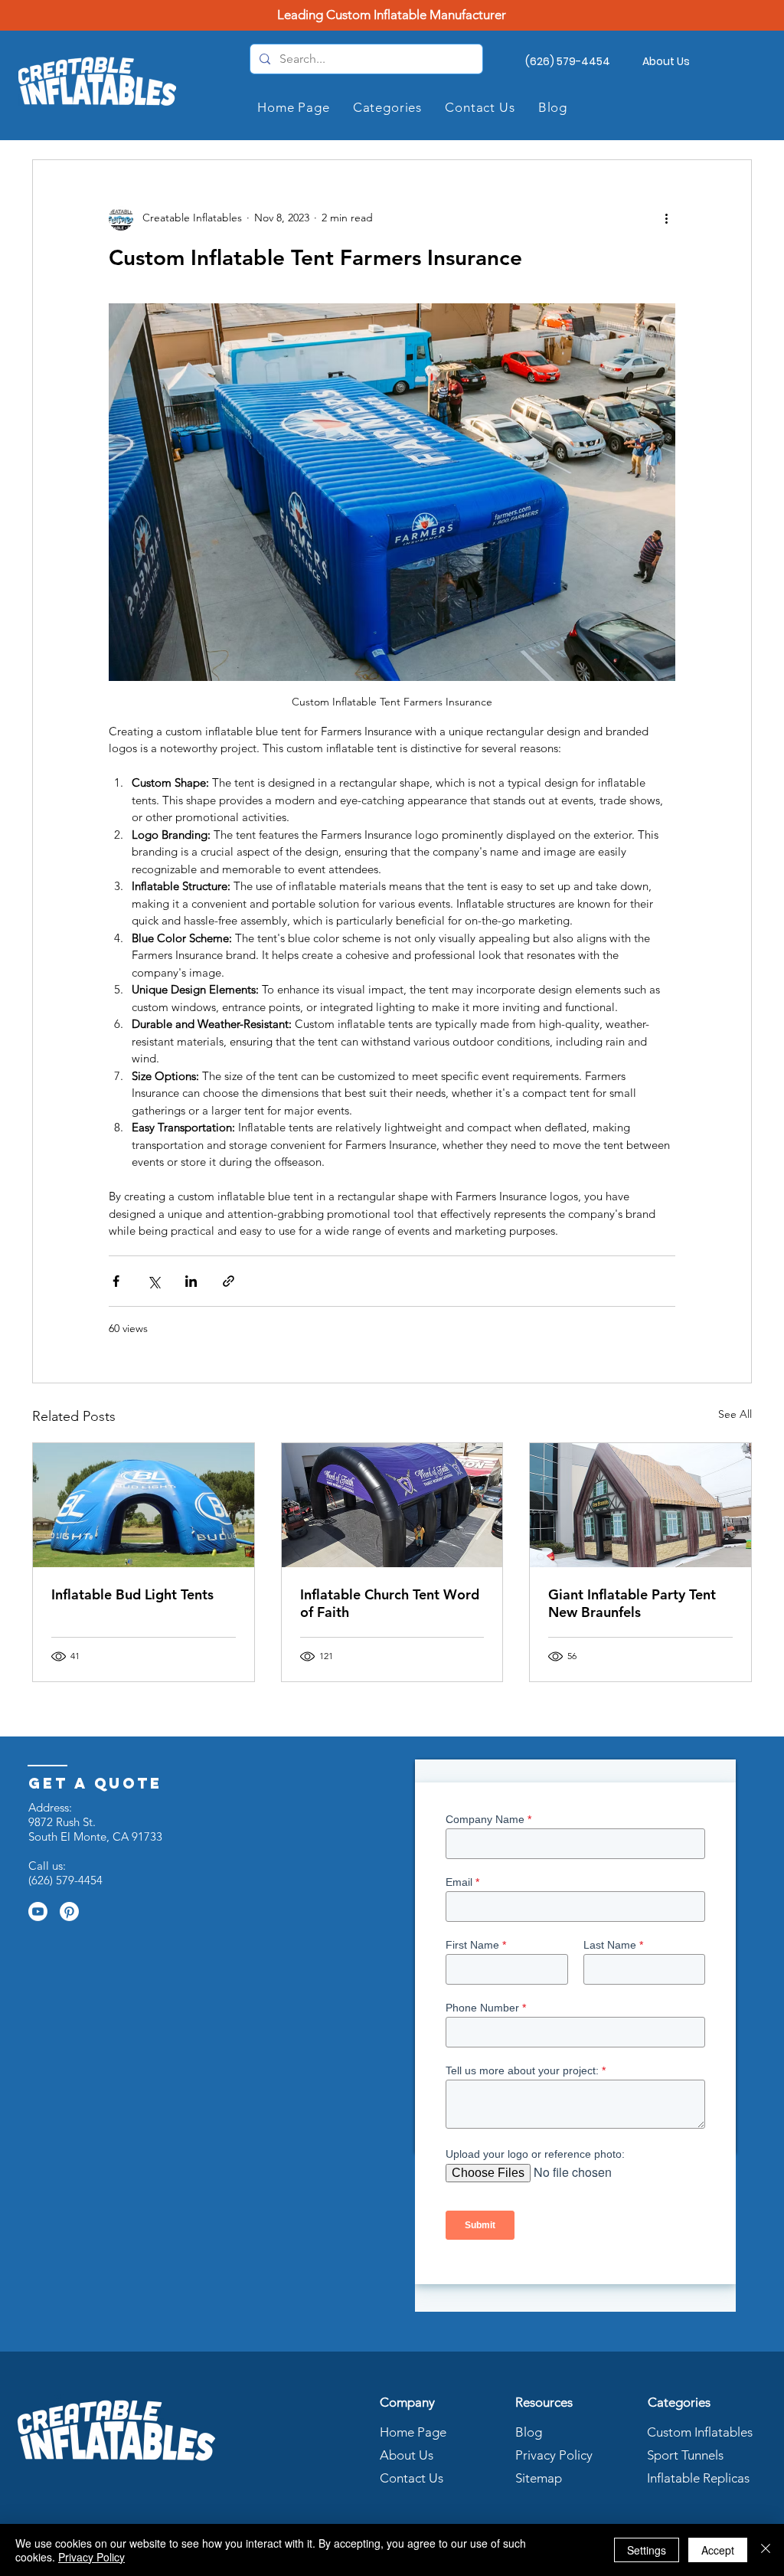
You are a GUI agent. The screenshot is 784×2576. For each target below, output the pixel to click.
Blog (529, 2432)
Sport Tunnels (685, 2455)
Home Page (413, 2432)
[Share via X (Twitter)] (154, 1281)
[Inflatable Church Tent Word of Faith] (392, 1505)
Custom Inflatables (700, 2432)
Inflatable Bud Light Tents (132, 1594)
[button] (388, 107)
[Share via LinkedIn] (191, 1281)
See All (735, 1414)
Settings (647, 2550)
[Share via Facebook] (116, 1281)
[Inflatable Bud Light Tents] (144, 1505)
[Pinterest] (69, 1912)
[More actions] (666, 218)
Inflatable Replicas (698, 2478)
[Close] (766, 2550)
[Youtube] (38, 1912)
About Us (407, 2455)
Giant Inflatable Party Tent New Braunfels (632, 1603)
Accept (718, 2550)
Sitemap (539, 2478)
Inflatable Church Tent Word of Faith (390, 1603)
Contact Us (412, 2478)
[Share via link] (229, 1281)
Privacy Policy (552, 2455)
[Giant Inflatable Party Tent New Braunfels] (640, 1505)
